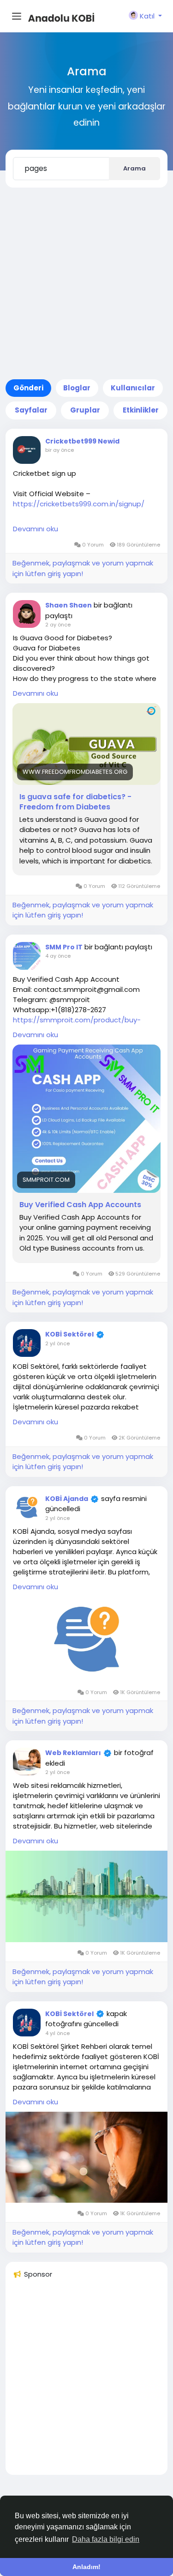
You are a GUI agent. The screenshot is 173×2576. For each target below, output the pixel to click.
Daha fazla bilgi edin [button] (106, 2539)
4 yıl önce (57, 2033)
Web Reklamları (73, 1753)
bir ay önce (60, 450)
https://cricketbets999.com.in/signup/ (79, 504)
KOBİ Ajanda (67, 1499)
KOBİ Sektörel (69, 1334)
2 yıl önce (57, 1343)
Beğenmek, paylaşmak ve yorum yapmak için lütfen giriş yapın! (83, 568)
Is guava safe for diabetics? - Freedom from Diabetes (75, 802)
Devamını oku (36, 529)
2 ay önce (58, 625)
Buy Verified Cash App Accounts (80, 1205)
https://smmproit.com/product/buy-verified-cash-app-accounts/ (77, 1025)
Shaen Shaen (69, 605)
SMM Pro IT (64, 947)
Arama (134, 168)
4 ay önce (58, 956)
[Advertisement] (86, 283)
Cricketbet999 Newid (82, 441)
